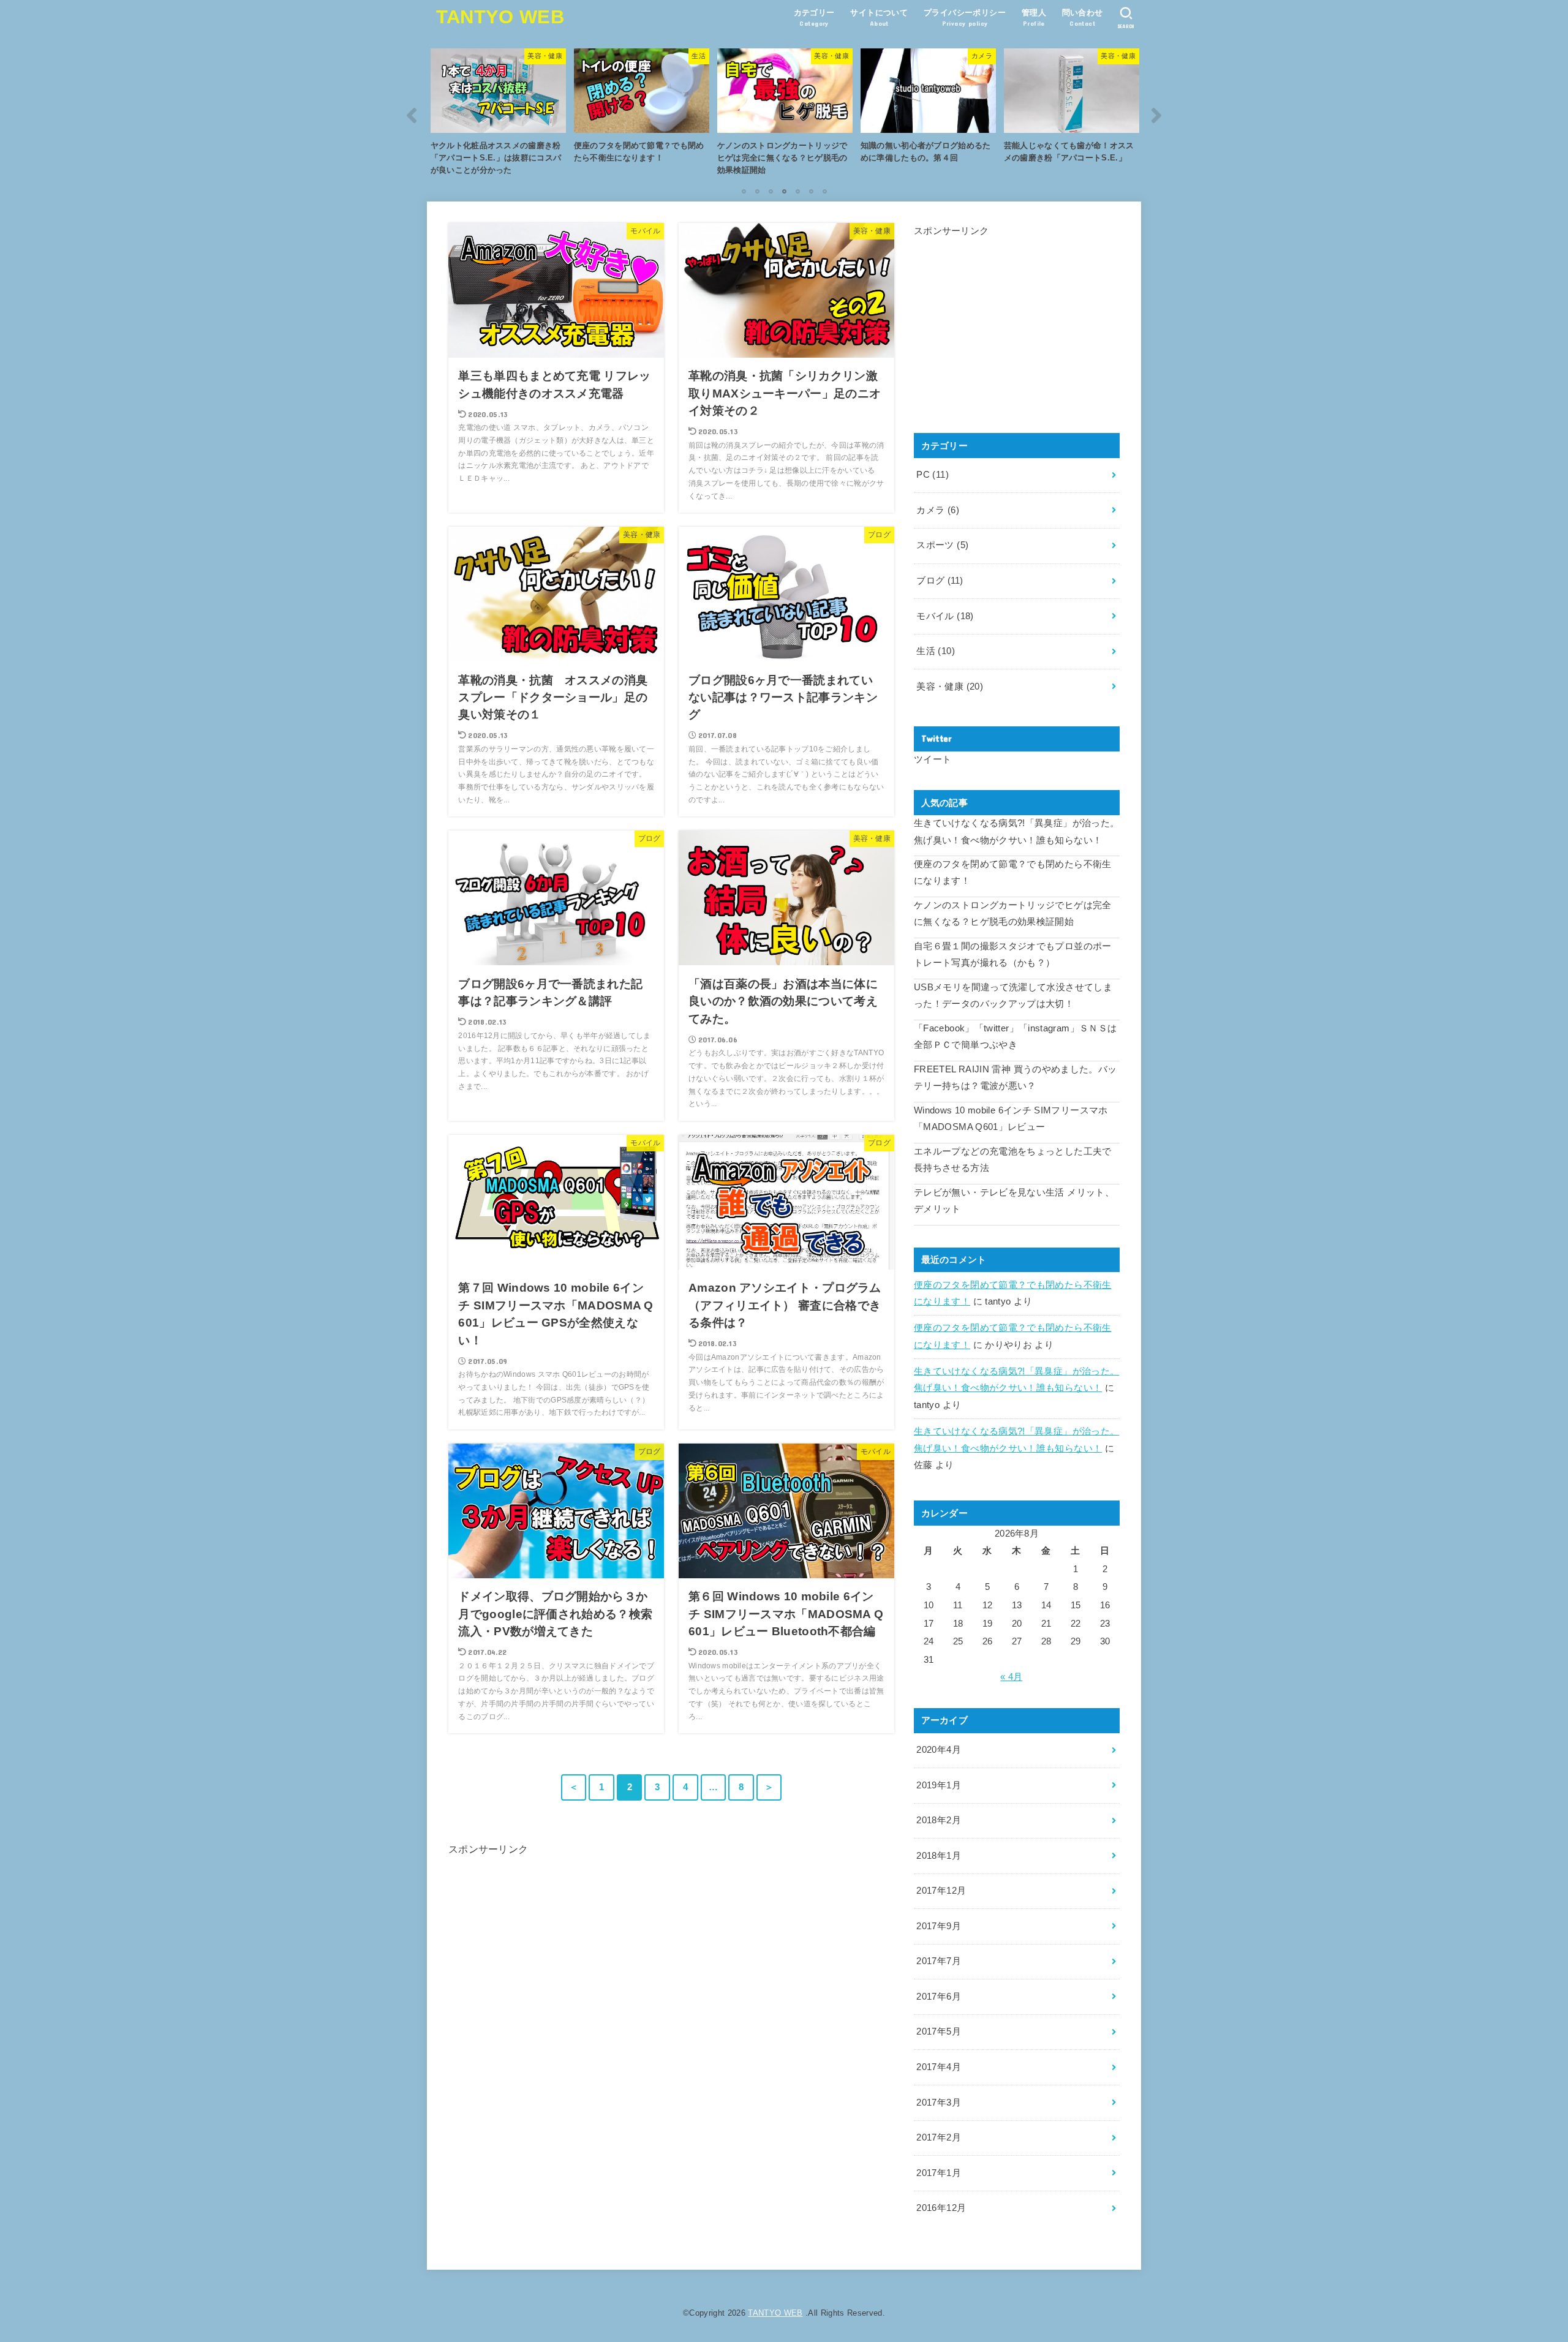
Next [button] (1156, 115)
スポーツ (942, 545)
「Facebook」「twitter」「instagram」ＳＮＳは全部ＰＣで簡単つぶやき (1015, 1037)
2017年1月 (939, 2173)
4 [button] (784, 191)
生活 (936, 651)
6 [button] (811, 191)
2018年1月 (939, 1856)
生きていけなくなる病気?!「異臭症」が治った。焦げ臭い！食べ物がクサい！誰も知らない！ (1016, 832)
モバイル (945, 616)
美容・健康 (950, 687)
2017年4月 (939, 2067)
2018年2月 (939, 1820)
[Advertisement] (671, 1886)
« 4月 (1011, 1677)
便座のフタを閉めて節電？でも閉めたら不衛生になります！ (1013, 873)
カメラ (938, 510)
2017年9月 (939, 1926)
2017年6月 (939, 1997)
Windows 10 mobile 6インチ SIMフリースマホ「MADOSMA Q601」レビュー (1011, 1119)
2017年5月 (939, 2031)
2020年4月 (939, 1750)
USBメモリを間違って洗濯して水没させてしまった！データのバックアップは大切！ (1013, 996)
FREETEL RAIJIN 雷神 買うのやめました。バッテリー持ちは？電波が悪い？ (1016, 1078)
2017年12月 (941, 1891)
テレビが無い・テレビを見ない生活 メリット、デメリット (1014, 1201)
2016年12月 (941, 2208)
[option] (498, 115)
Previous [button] (412, 115)
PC (933, 475)
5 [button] (797, 191)
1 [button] (744, 191)
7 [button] (824, 191)
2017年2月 (939, 2137)
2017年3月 (939, 2103)
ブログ (940, 581)
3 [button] (771, 191)
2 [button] (757, 191)
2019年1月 (939, 1785)
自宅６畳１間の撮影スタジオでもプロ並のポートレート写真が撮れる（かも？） (1013, 955)
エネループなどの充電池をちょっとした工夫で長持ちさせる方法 (1013, 1160)
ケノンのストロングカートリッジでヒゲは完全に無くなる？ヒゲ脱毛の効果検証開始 (1013, 914)
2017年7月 (939, 1961)
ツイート (933, 759)
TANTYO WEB (500, 17)
